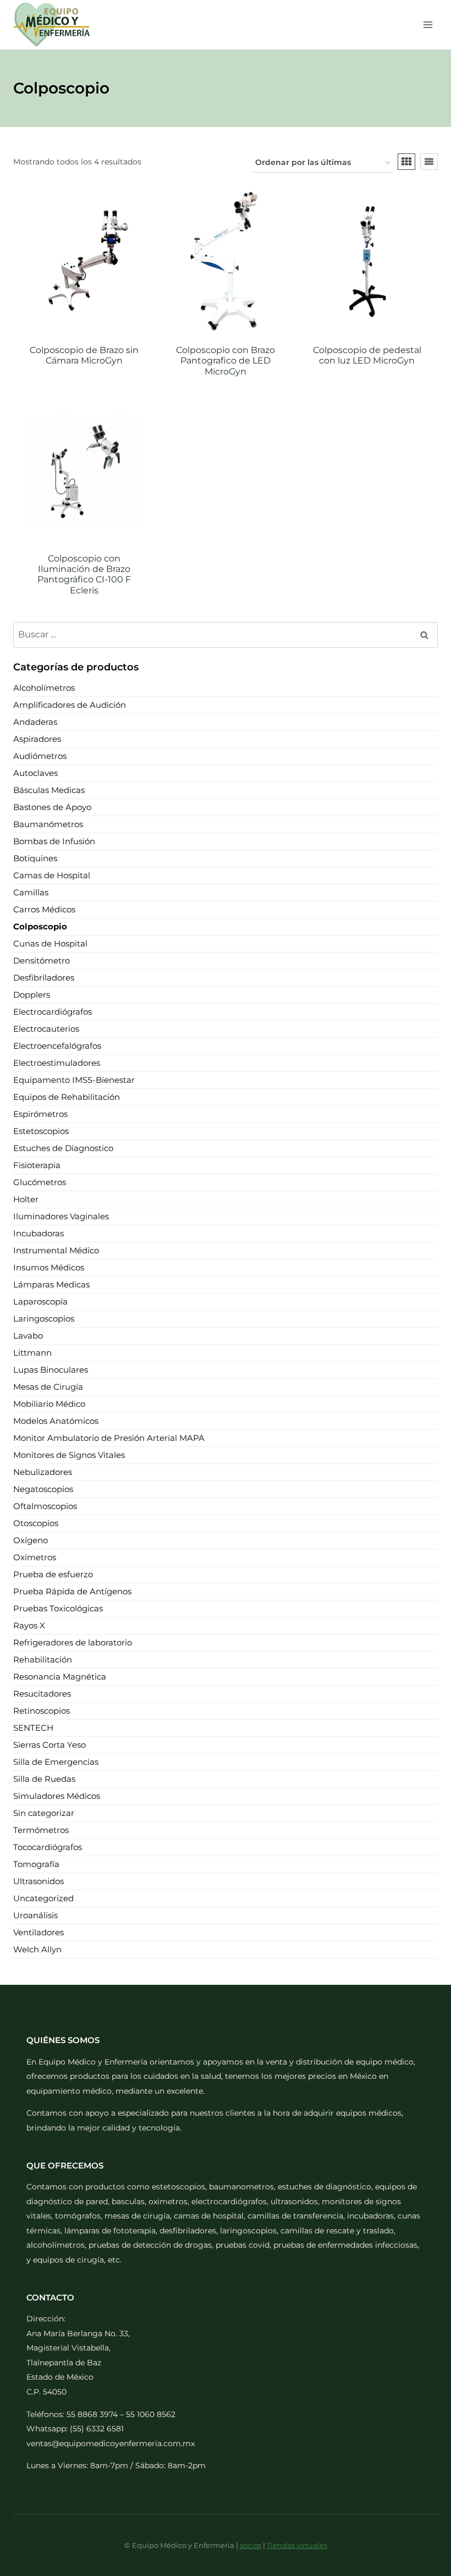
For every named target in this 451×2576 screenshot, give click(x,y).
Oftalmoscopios (45, 1506)
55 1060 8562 (151, 2414)
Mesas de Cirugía (48, 1387)
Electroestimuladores (57, 1063)
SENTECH (33, 1728)
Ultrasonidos (38, 1881)
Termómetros (41, 1830)
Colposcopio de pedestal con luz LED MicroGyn (367, 355)
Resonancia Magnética (60, 1677)
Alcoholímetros (44, 688)
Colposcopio (40, 926)
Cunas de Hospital (50, 943)
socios (251, 2545)
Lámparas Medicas (51, 1284)
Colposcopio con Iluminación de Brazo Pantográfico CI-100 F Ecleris (84, 574)
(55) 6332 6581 (97, 2429)
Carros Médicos (44, 909)
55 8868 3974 (92, 2414)
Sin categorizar (44, 1813)
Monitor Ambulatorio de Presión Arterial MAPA (109, 1438)
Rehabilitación (43, 1659)
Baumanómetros (48, 824)
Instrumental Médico (56, 1250)
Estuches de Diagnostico (63, 1148)
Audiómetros (40, 756)
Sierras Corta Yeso (50, 1745)
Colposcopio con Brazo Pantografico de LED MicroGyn (226, 360)
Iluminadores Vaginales (61, 1216)
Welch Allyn (37, 1949)
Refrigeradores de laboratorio (73, 1642)
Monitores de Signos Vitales (69, 1455)
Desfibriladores (44, 978)
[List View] (429, 162)
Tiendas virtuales (297, 2545)
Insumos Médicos (49, 1267)
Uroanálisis (35, 1915)
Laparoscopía (40, 1301)
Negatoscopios (43, 1489)
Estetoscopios (41, 1131)
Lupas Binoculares (51, 1370)
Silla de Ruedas (44, 1779)
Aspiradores (37, 739)
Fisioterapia (37, 1165)
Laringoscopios (44, 1319)
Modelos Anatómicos (56, 1421)
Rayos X (29, 1625)
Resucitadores (42, 1694)
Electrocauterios (46, 1029)
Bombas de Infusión (54, 841)
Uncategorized (43, 1898)
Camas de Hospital (52, 875)
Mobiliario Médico (49, 1404)
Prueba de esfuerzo (53, 1574)
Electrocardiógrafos (53, 1012)
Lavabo (28, 1336)
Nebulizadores (43, 1472)
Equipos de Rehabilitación (67, 1097)
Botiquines (35, 858)
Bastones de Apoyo (52, 807)
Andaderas (35, 722)
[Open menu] (428, 24)
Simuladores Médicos (57, 1796)
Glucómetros (40, 1182)
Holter (26, 1199)
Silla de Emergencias (56, 1762)
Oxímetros (35, 1557)
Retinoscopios (42, 1711)
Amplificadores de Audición (70, 705)
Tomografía (36, 1864)
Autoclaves (35, 773)
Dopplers (32, 995)
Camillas (31, 892)
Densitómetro (42, 961)
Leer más (84, 389)
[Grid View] (406, 162)
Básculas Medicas (49, 790)
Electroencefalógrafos (57, 1046)
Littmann (32, 1353)
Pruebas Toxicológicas (58, 1608)
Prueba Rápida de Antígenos (72, 1591)
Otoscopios (36, 1523)
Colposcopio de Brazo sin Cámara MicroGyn (84, 355)
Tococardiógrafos (48, 1847)
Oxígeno (31, 1540)
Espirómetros (40, 1114)
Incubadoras (38, 1233)
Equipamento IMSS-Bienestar (74, 1080)
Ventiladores (38, 1932)
